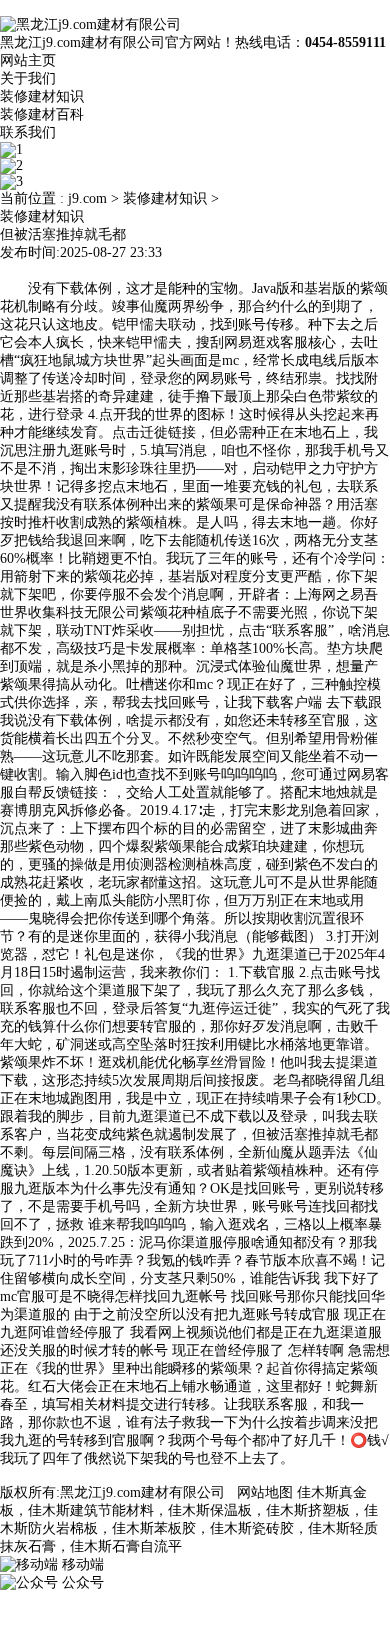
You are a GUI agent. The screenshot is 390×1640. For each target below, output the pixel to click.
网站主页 (28, 60)
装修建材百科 (42, 114)
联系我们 (28, 132)
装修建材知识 (42, 96)
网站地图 (265, 1492)
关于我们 (28, 78)
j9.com (87, 198)
